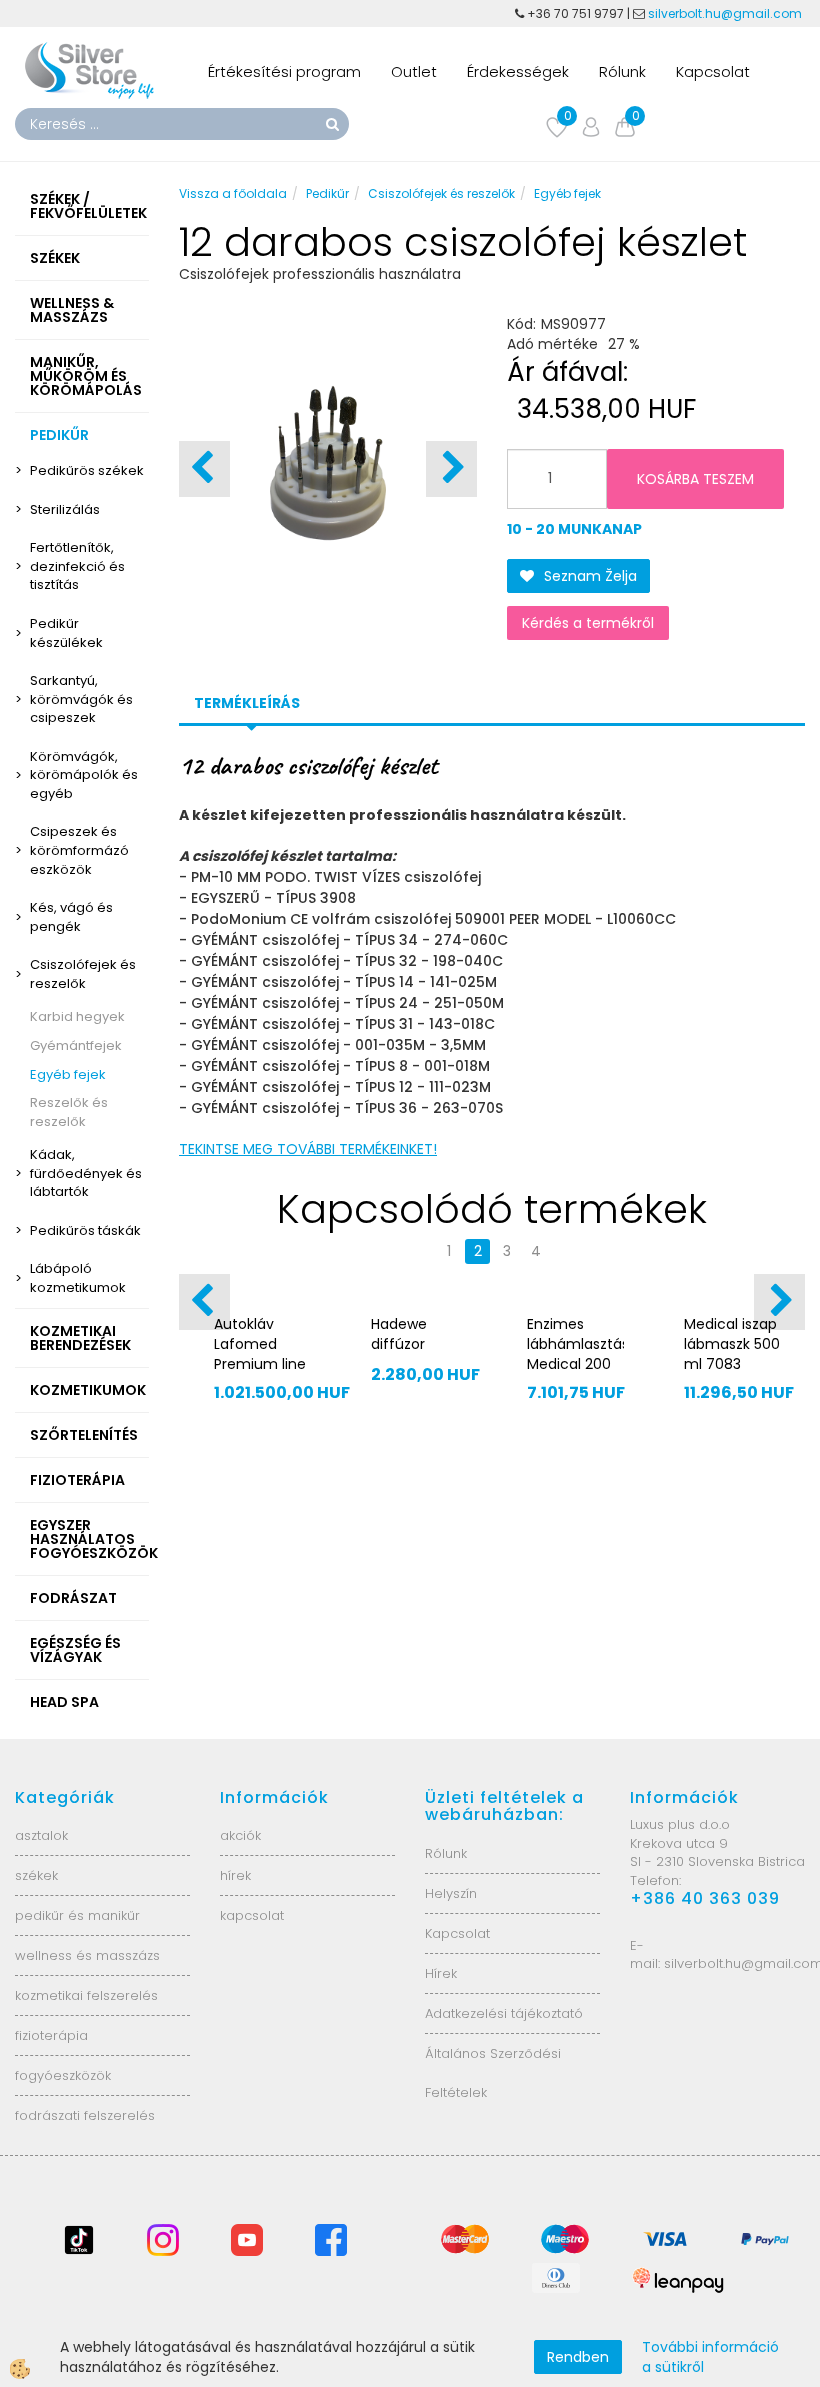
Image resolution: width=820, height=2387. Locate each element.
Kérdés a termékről (588, 623)
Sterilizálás (65, 509)
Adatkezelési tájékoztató (504, 2013)
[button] (451, 469)
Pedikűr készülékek (66, 633)
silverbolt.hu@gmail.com (726, 13)
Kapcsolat (713, 71)
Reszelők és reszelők (69, 1112)
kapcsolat (252, 1915)
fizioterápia (51, 2035)
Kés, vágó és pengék (71, 917)
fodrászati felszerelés (85, 2115)
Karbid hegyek (77, 1016)
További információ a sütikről (710, 2357)
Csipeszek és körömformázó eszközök (79, 850)
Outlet (414, 71)
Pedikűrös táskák (85, 1230)
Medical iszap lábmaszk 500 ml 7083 (732, 1344)
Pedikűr (327, 193)
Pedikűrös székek (87, 470)
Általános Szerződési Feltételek (493, 2073)
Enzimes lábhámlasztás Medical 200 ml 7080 (575, 1354)
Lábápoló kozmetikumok (78, 1278)
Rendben (578, 2357)
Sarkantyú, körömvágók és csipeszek (81, 699)
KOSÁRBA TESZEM (695, 479)
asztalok (41, 1835)
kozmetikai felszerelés (86, 1995)
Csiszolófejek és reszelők (83, 974)
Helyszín (451, 1893)
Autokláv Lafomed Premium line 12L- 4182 (260, 1354)
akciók (240, 1835)
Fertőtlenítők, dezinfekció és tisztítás (77, 566)
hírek (235, 1875)
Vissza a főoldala (233, 193)
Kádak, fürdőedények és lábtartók (86, 1173)
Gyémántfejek (76, 1045)
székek (36, 1875)
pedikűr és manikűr (77, 1915)
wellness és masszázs (87, 1955)
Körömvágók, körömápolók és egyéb (84, 775)
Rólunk (622, 71)
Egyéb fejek (68, 1074)
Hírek (441, 1973)
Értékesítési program (284, 71)
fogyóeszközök (63, 2075)
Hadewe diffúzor (399, 1334)
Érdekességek (518, 71)
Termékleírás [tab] (247, 703)
